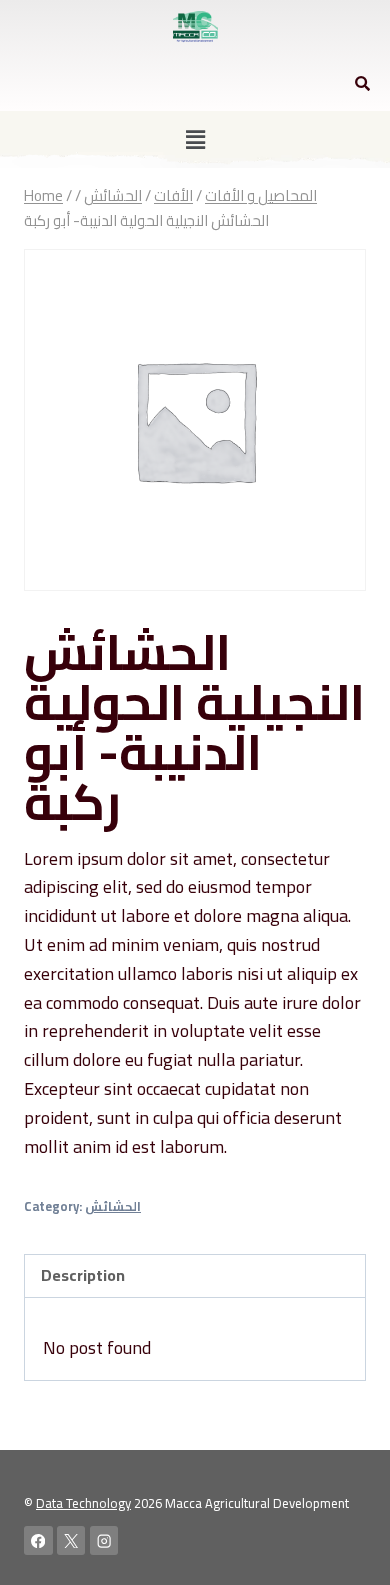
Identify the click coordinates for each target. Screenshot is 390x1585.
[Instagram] (104, 1540)
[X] (71, 1540)
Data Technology (83, 1503)
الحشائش (113, 1206)
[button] (195, 139)
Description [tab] (83, 1275)
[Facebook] (38, 1540)
